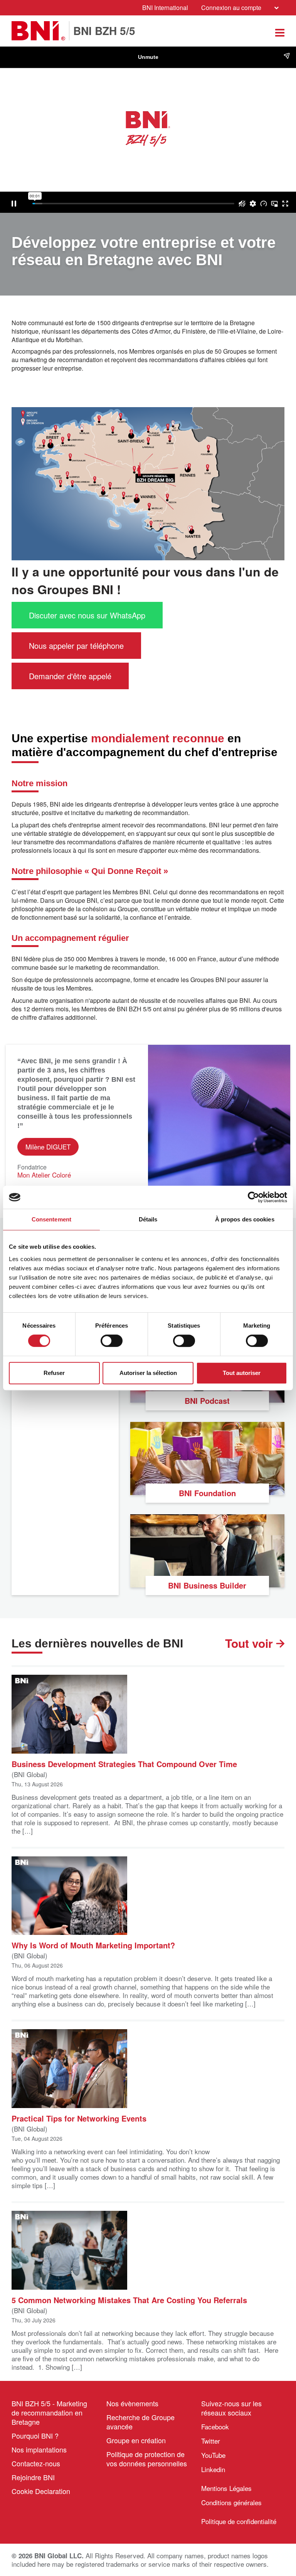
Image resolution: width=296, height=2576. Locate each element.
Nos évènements (132, 2403)
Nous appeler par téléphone (76, 646)
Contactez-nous (36, 2463)
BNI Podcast (207, 1401)
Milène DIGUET (48, 1147)
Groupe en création (136, 2440)
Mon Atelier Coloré (44, 1175)
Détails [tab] (148, 1219)
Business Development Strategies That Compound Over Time (124, 1763)
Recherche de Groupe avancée (140, 2422)
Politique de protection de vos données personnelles (147, 2459)
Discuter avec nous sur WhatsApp (87, 615)
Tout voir (251, 1643)
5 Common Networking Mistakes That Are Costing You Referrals (129, 2300)
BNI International (165, 8)
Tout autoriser (242, 1373)
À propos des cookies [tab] (245, 1219)
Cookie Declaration (41, 2491)
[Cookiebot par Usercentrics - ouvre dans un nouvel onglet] (253, 1197)
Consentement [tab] (51, 1219)
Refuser (54, 1373)
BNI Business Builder (207, 1585)
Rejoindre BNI (33, 2477)
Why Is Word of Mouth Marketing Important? (93, 1945)
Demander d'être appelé (70, 676)
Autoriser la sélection (148, 1373)
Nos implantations (39, 2449)
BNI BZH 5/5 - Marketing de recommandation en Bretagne (49, 2412)
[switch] (112, 1341)
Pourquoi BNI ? (35, 2436)
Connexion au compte (231, 8)
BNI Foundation (207, 1493)
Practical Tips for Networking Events (79, 2118)
